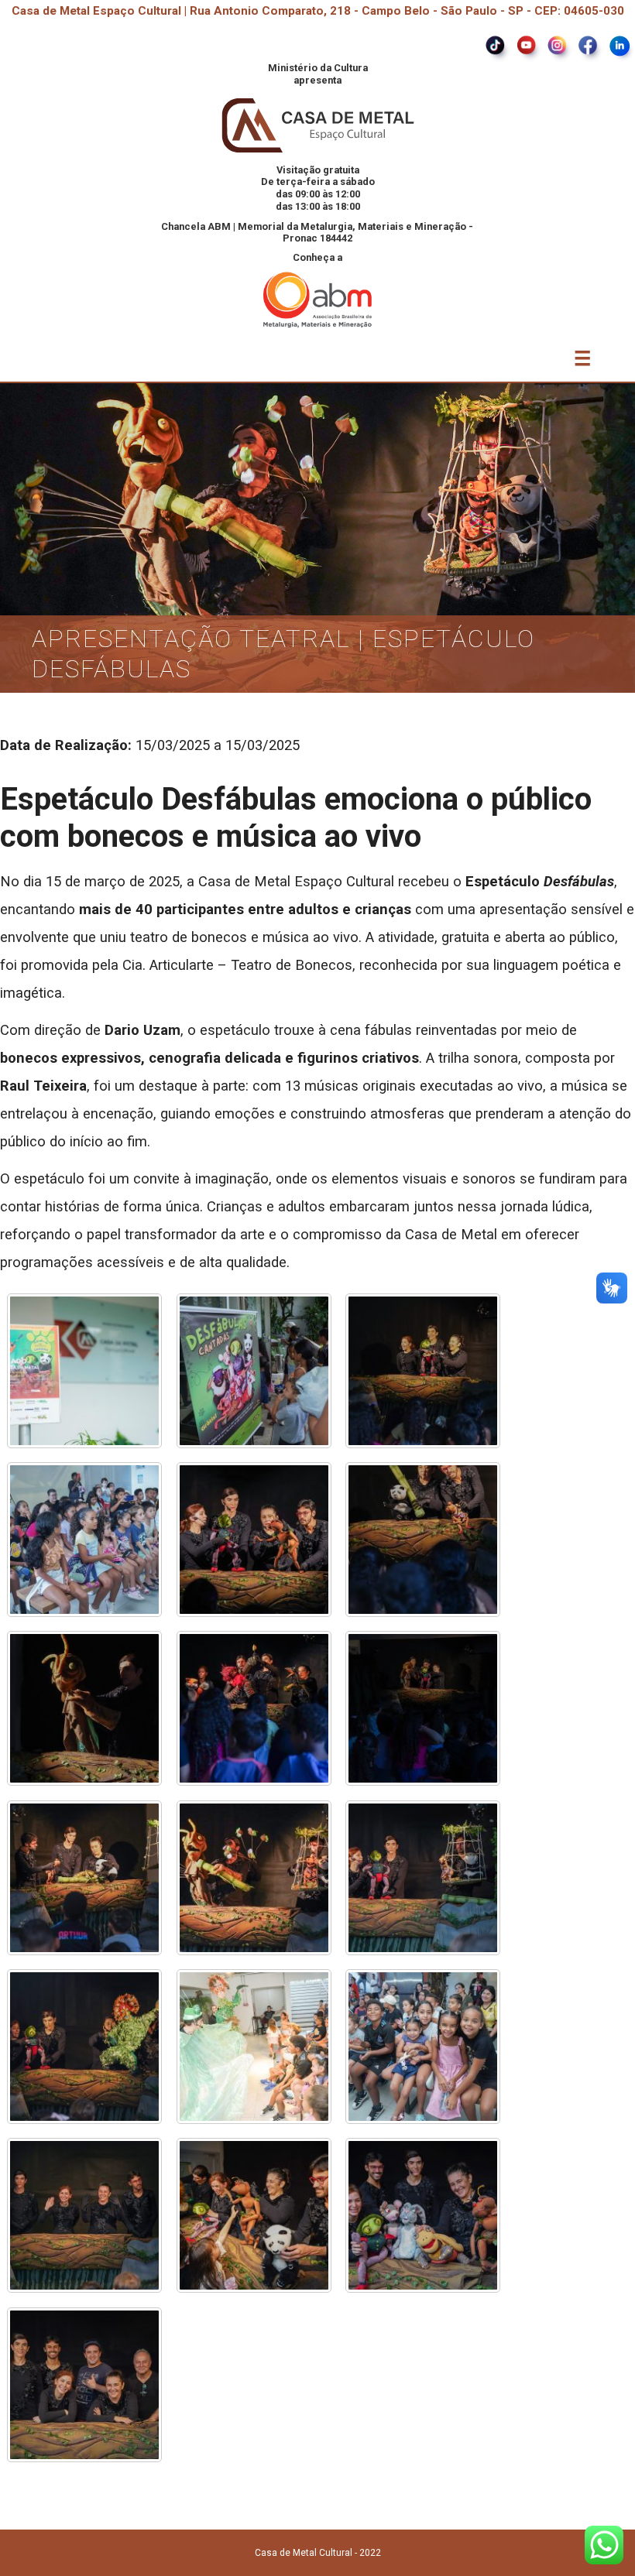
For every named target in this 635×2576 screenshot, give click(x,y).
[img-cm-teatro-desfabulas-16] (84, 2215)
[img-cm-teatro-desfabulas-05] (254, 1540)
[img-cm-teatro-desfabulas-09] (423, 1708)
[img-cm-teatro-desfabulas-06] (423, 1540)
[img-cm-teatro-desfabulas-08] (254, 1708)
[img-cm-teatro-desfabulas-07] (84, 1708)
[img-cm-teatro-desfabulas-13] (84, 2047)
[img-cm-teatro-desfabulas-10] (84, 1878)
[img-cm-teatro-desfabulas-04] (84, 1540)
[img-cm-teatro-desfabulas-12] (423, 1878)
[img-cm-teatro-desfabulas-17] (254, 2215)
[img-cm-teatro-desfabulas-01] (84, 1371)
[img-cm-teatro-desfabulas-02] (254, 1371)
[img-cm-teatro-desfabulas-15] (423, 2047)
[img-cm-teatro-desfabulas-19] (84, 2385)
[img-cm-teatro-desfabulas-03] (423, 1371)
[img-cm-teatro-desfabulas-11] (254, 1878)
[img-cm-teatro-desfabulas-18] (423, 2215)
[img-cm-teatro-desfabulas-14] (254, 2047)
